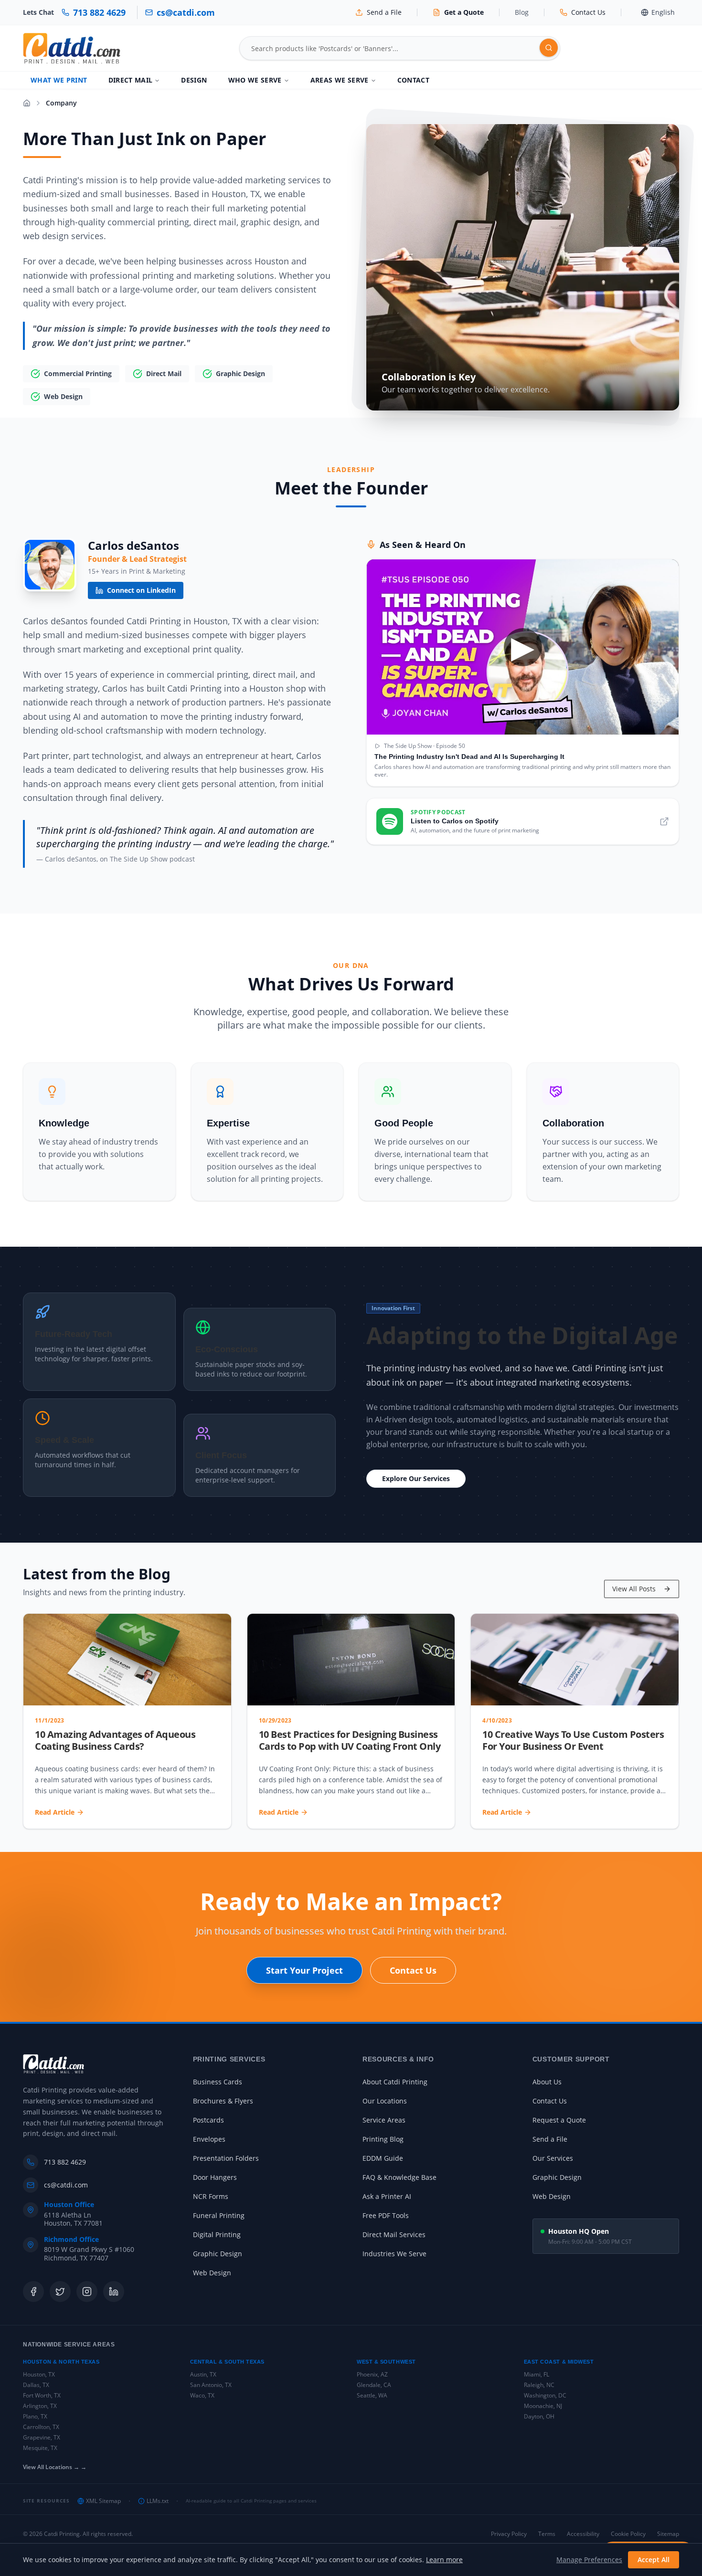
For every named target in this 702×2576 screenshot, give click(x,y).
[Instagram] (87, 2292)
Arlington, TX (40, 2406)
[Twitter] (60, 2292)
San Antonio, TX (211, 2385)
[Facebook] (33, 2292)
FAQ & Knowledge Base (399, 2177)
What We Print (59, 80)
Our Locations (385, 2101)
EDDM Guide (383, 2158)
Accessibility (583, 2534)
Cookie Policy (628, 2534)
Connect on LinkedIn (141, 590)
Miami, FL (537, 2374)
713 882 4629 (65, 2162)
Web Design (212, 2273)
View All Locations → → (55, 2467)
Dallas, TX (36, 2385)
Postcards (208, 2120)
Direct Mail (131, 80)
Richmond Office (71, 2240)
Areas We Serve (340, 80)
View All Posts (634, 1589)
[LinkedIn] (114, 2292)
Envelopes (209, 2139)
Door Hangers (215, 2177)
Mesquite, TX (40, 2448)
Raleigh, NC (539, 2385)
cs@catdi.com (66, 2185)
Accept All (654, 2560)
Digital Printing (217, 2234)
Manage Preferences (589, 2560)
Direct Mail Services (394, 2234)
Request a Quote (559, 2120)
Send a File (550, 2139)
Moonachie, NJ (543, 2406)
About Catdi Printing (395, 2082)
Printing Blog (383, 2139)
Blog (522, 12)
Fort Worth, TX (42, 2395)
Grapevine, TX (42, 2437)
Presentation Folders (226, 2158)
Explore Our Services (416, 1478)
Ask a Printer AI (387, 2196)
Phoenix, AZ (372, 2374)
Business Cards (218, 2082)
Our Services (553, 2158)
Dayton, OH (539, 2416)
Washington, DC (545, 2395)
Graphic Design (218, 2254)
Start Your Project (304, 1970)
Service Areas (384, 2120)
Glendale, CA (374, 2385)
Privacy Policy (509, 2534)
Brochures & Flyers (223, 2101)
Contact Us (413, 1970)
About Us (547, 2082)
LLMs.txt (158, 2501)
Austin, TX (203, 2374)
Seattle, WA (372, 2395)
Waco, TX (202, 2395)
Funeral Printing (219, 2215)
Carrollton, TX (41, 2427)
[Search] (549, 48)
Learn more (444, 2560)
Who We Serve (255, 80)
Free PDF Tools (386, 2215)
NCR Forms (211, 2196)
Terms (547, 2534)
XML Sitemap (103, 2501)
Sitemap (668, 2534)
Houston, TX (39, 2374)
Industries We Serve (394, 2254)
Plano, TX (35, 2416)
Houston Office (69, 2205)
